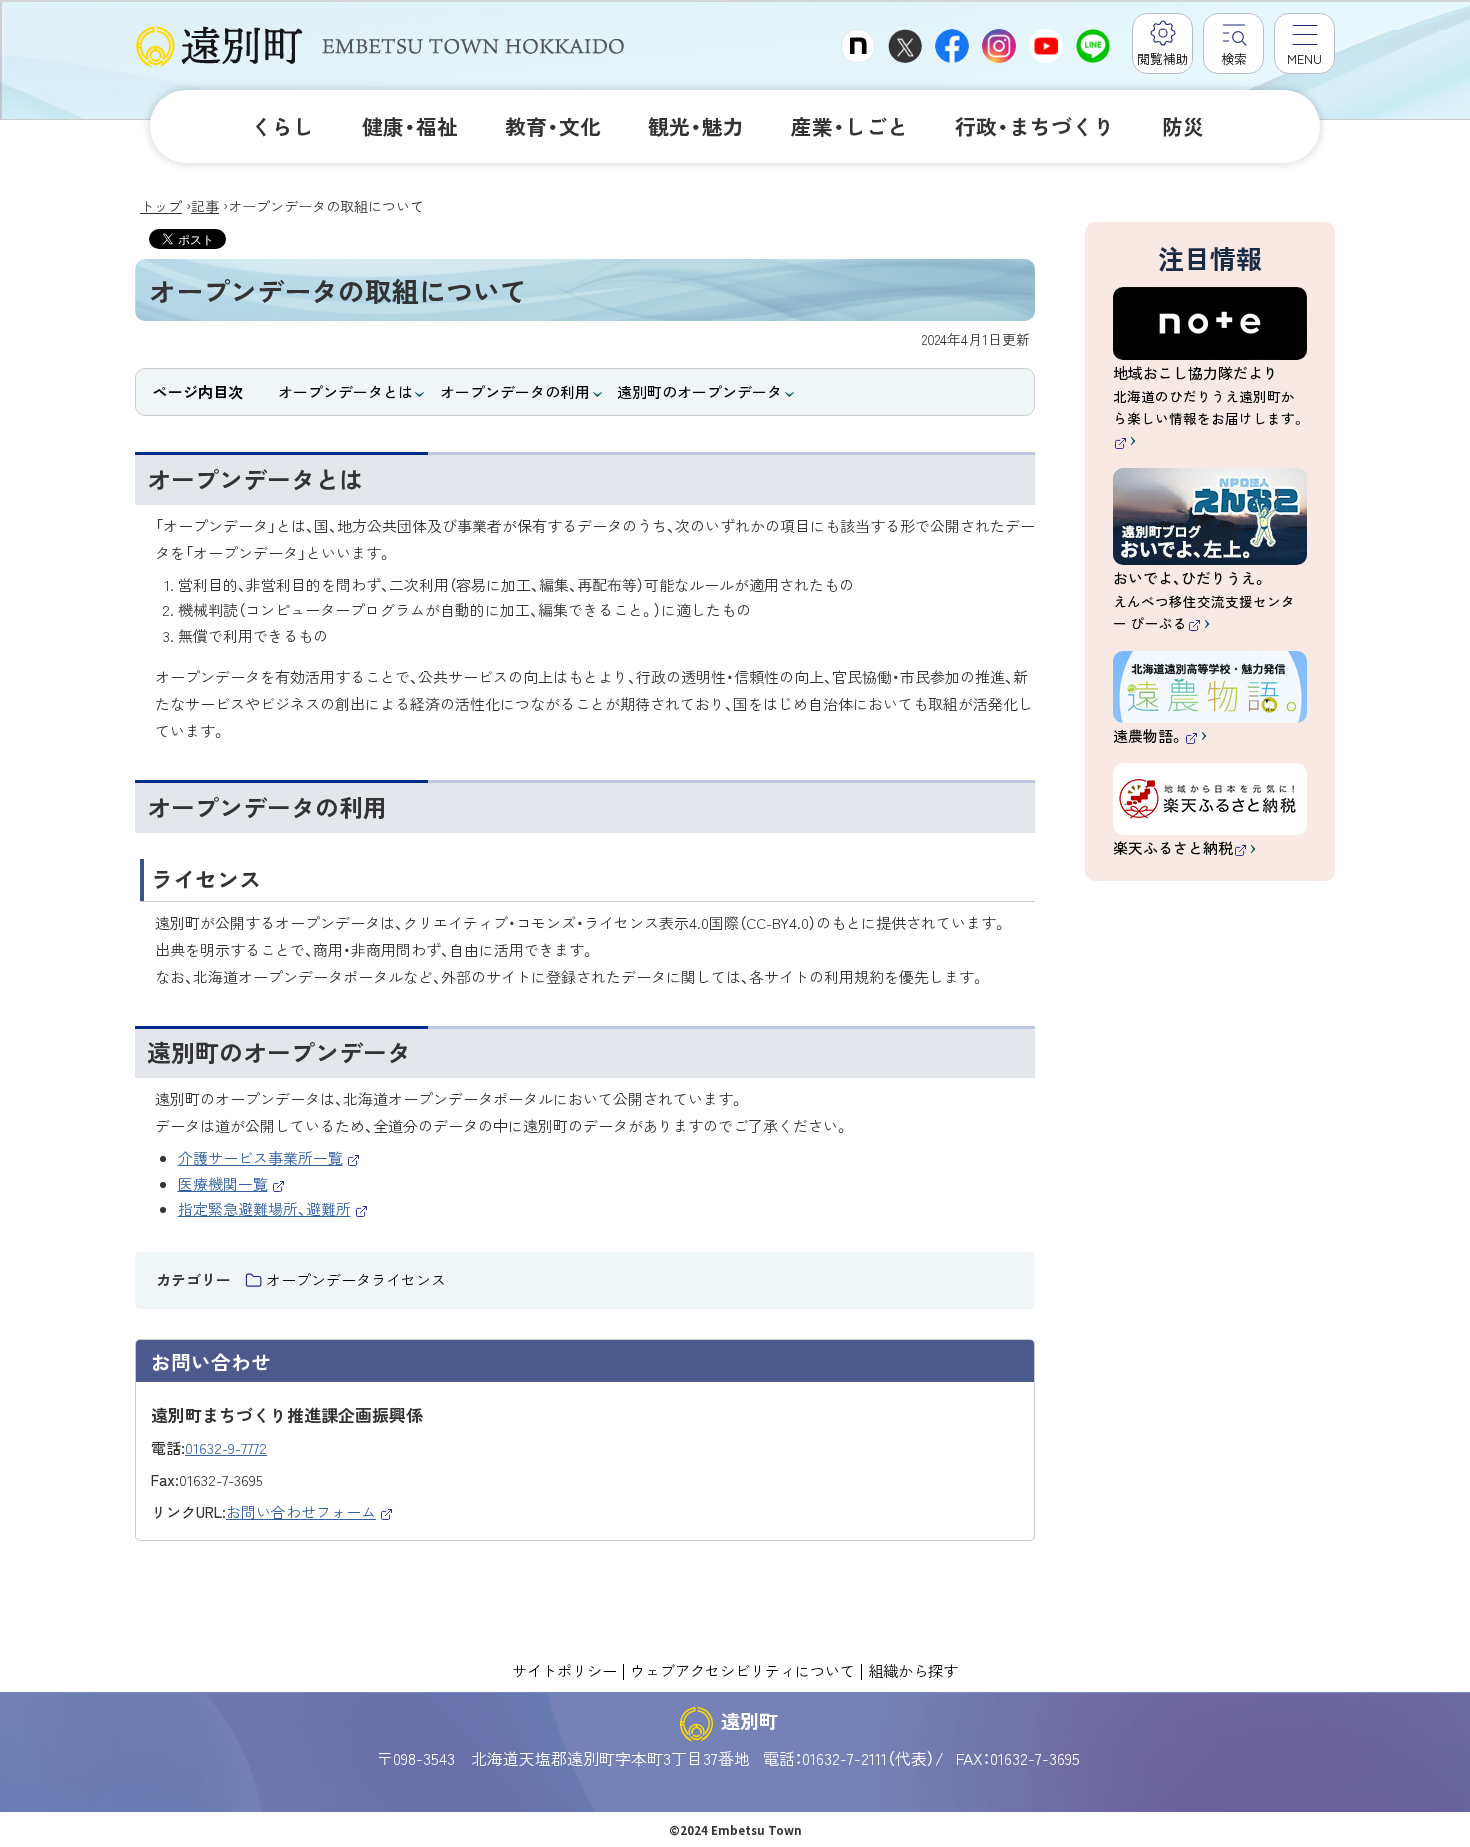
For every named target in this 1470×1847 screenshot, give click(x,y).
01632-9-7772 (226, 1447)
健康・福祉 (410, 126)
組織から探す (913, 1670)
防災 (1183, 126)
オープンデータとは (345, 391)
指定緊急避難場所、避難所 (273, 1208)
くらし (282, 126)
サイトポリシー (564, 1670)
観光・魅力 (696, 126)
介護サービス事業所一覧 (269, 1157)
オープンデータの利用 (515, 391)
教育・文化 (553, 126)
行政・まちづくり (1034, 126)
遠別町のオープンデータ (699, 391)
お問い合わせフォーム (310, 1511)
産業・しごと (849, 126)
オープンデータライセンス (356, 1279)
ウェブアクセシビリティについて (742, 1670)
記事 (205, 206)
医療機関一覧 (232, 1183)
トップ (161, 206)
